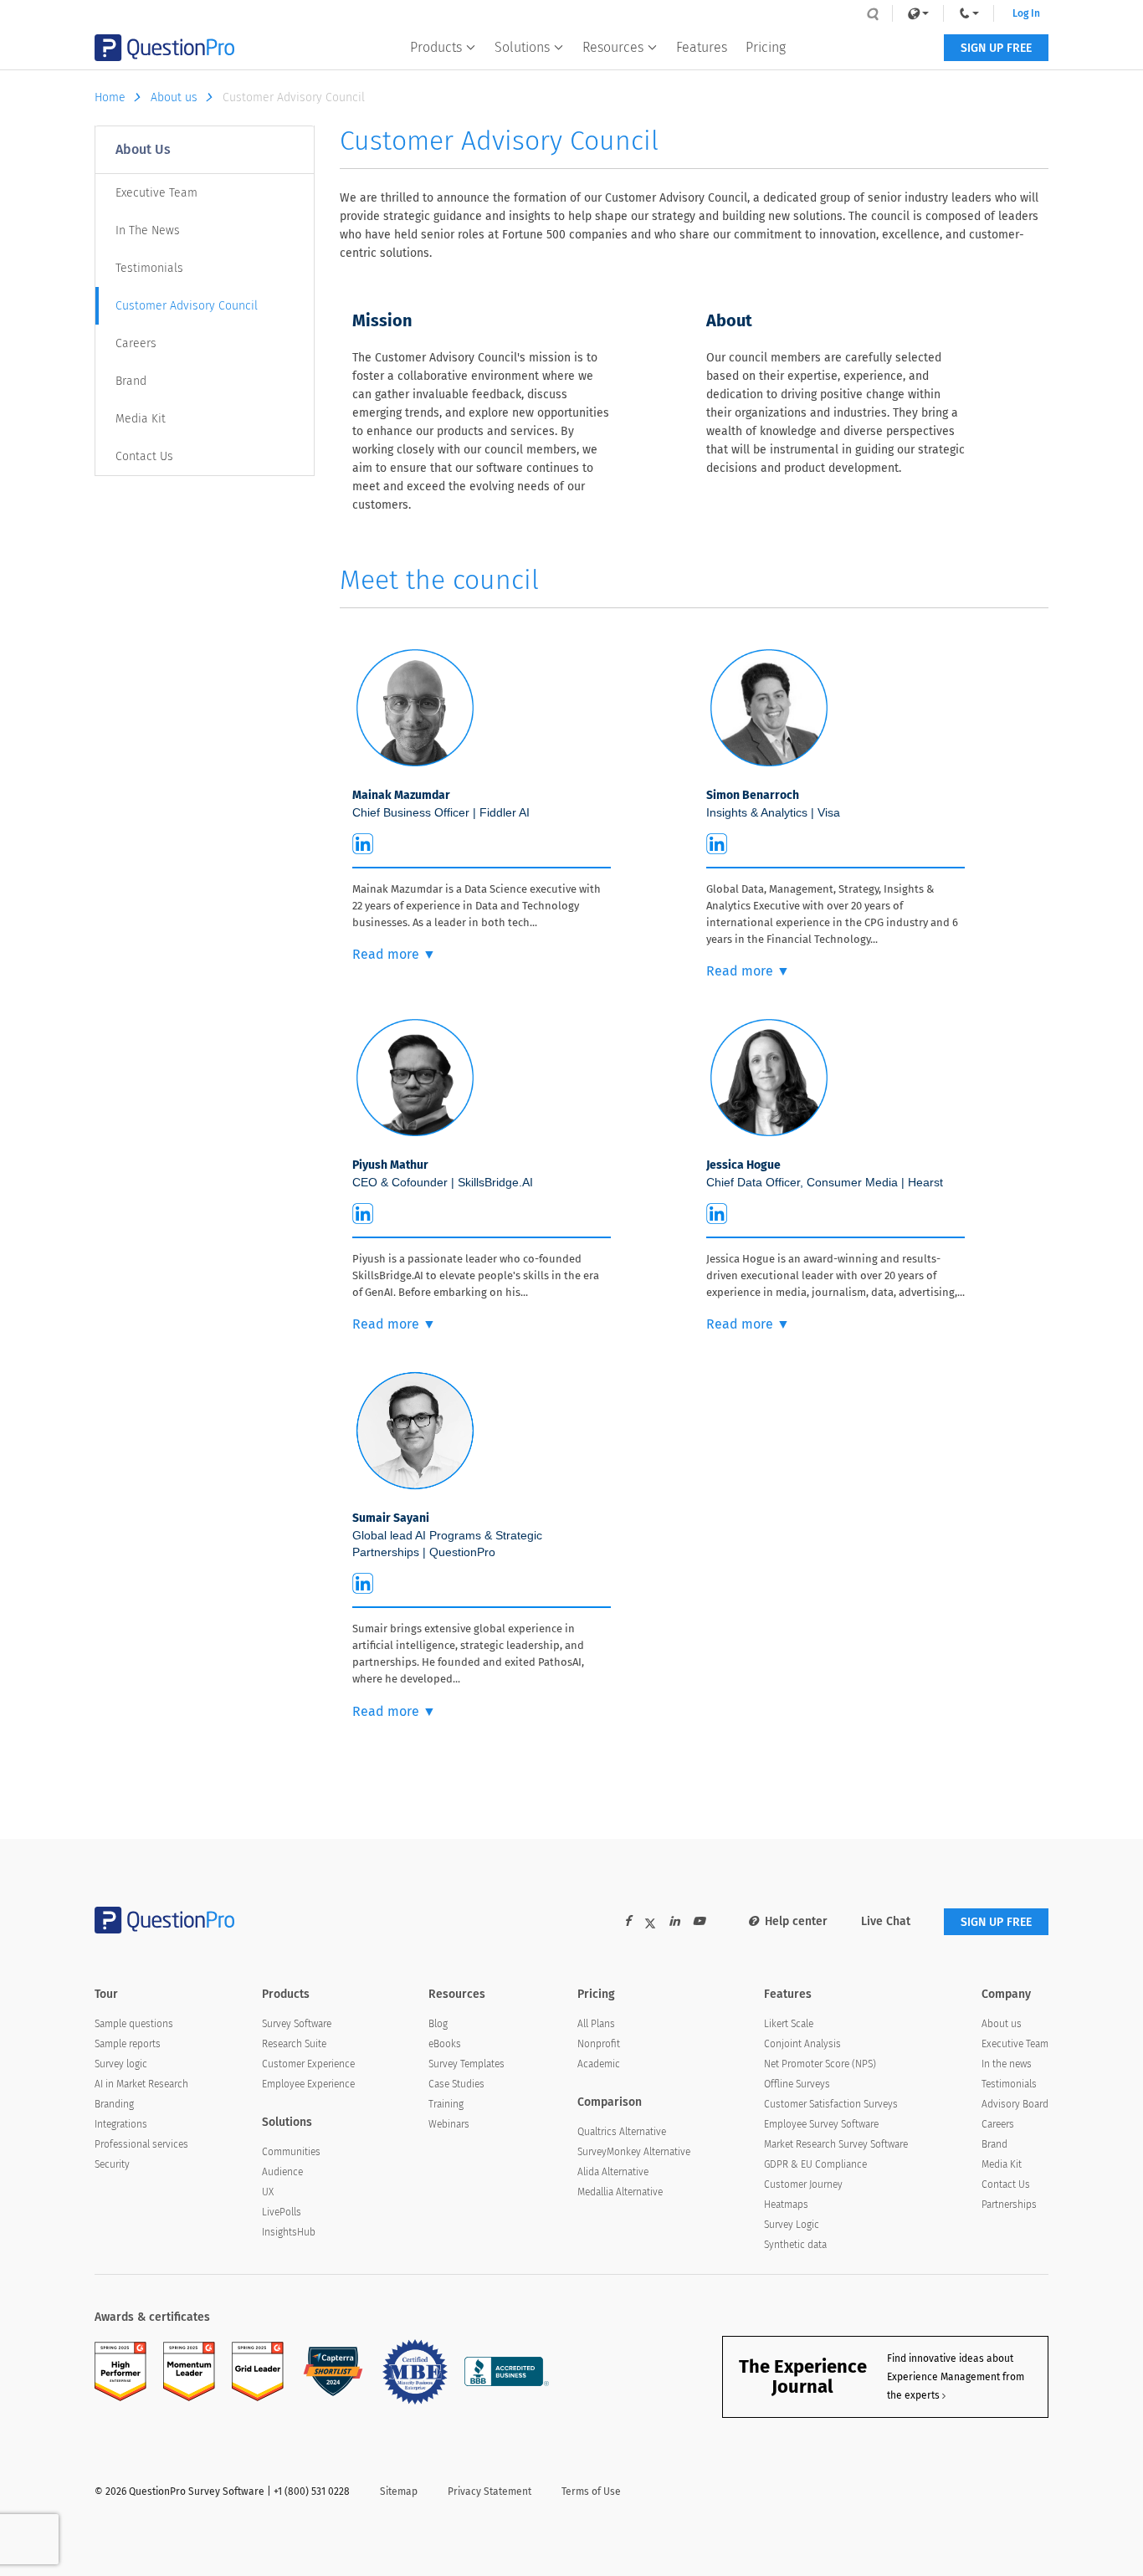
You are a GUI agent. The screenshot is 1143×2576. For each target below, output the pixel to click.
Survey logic (121, 2064)
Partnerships (1009, 2205)
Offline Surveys (797, 2084)
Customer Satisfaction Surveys (831, 2104)
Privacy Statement (489, 2491)
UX (268, 2192)
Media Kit (141, 419)
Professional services (141, 2144)
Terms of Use (591, 2491)
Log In (1026, 13)
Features (702, 47)
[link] (918, 13)
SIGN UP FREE (996, 48)
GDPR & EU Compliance (815, 2164)
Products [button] (436, 47)
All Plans (596, 2024)
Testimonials (149, 268)
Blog (438, 2024)
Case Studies (456, 2084)
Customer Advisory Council (187, 306)
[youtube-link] (699, 1921)
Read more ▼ (394, 954)
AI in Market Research (141, 2084)
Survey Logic (792, 2225)
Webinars (449, 2124)
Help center (796, 1921)
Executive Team (156, 193)
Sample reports (128, 2044)
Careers (136, 343)
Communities (291, 2152)
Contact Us (144, 456)
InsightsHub (289, 2232)
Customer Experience (308, 2064)
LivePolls (282, 2212)
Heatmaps (786, 2205)
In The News (148, 230)
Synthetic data (795, 2245)
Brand (131, 381)
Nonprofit (599, 2044)
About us (174, 97)
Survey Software (297, 2024)
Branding (114, 2104)
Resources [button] (613, 47)
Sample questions (134, 2024)
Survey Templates (466, 2064)
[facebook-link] (628, 1921)
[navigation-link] (969, 13)
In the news (1007, 2064)
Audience (282, 2172)
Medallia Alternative (620, 2192)
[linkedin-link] (674, 1921)
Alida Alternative (613, 2172)
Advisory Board (1015, 2104)
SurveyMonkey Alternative (634, 2152)
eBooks (445, 2044)
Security (112, 2164)
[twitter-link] (650, 1926)
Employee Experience (308, 2084)
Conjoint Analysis (802, 2044)
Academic (599, 2064)
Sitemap (399, 2491)
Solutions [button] (522, 47)
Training (446, 2104)
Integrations (121, 2124)
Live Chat (886, 1921)
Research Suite (294, 2044)
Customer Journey (803, 2184)
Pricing (766, 47)
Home (110, 97)
